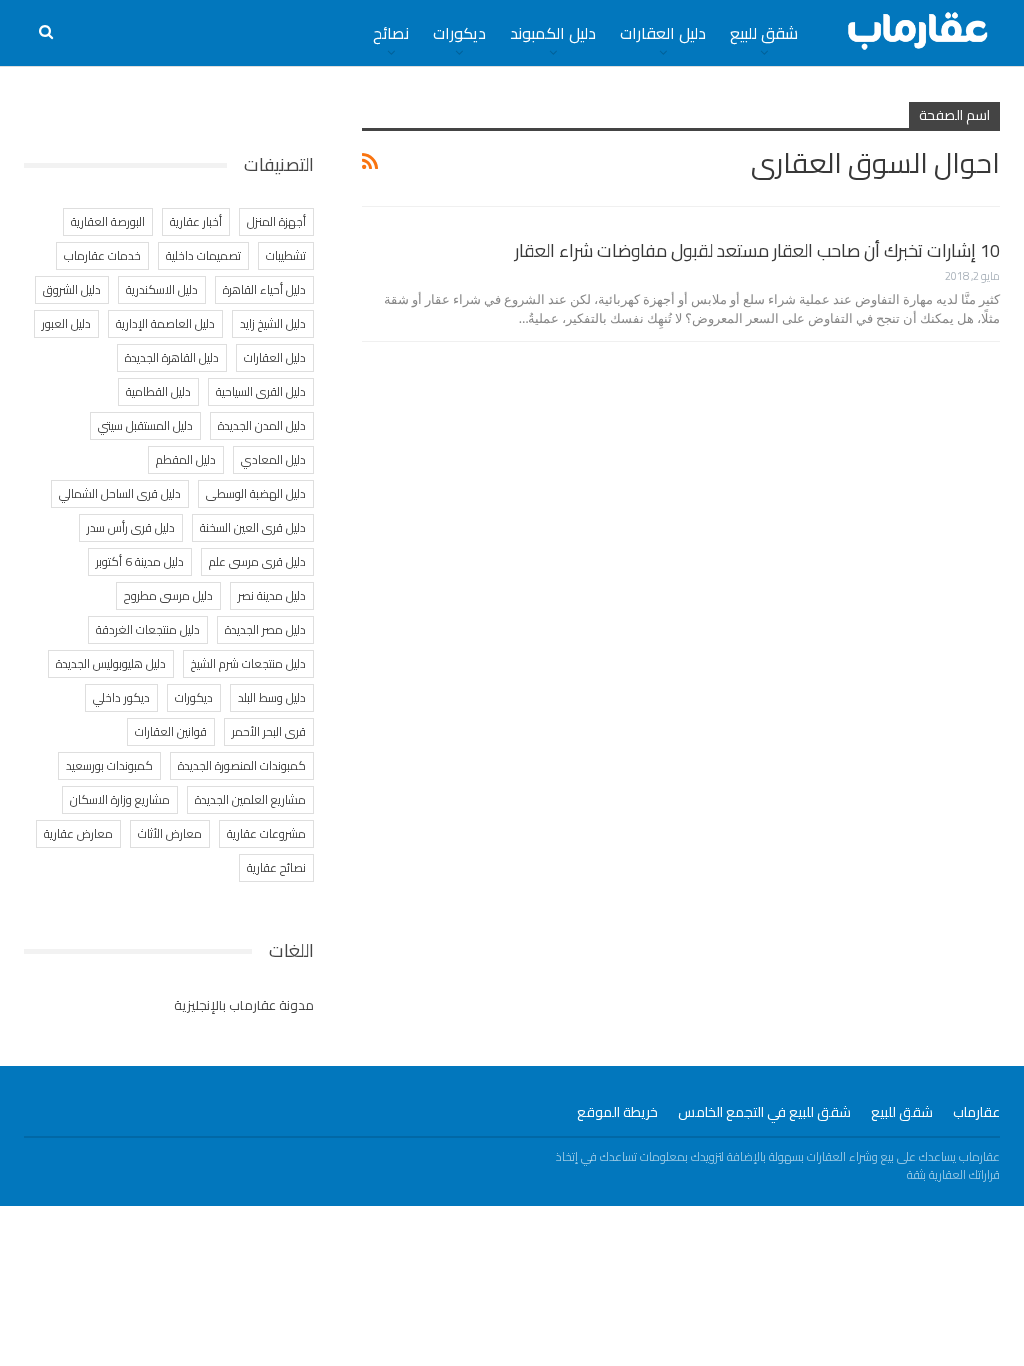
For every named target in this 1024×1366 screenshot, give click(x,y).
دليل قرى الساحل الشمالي (120, 493)
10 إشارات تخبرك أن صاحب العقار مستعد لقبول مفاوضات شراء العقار (757, 250)
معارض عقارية (78, 833)
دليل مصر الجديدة (265, 629)
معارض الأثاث (170, 833)
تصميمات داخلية (203, 255)
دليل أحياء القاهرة (264, 289)
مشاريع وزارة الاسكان (120, 799)
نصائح (391, 33)
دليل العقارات (663, 33)
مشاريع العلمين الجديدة (250, 799)
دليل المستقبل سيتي (145, 425)
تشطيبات (286, 255)
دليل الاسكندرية (162, 289)
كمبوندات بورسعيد (109, 765)
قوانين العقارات (171, 731)
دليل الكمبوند (553, 33)
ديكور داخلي (121, 697)
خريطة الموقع (617, 1112)
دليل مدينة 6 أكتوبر (140, 561)
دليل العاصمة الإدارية (165, 323)
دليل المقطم (186, 459)
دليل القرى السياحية (261, 391)
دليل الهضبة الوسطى (256, 493)
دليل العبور (66, 323)
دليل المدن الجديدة (262, 425)
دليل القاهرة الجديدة (172, 357)
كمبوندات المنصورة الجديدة (242, 765)
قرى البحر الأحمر (269, 731)
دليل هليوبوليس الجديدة (111, 663)
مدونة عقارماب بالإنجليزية (244, 1005)
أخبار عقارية (196, 221)
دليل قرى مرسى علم (257, 561)
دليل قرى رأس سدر (131, 527)
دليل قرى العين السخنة (253, 527)
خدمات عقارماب (102, 255)
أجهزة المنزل (276, 221)
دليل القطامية (158, 391)
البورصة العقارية (108, 221)
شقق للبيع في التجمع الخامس (764, 1112)
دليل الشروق (72, 289)
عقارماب (976, 1112)
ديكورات (459, 33)
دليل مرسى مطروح (168, 595)
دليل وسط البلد (272, 697)
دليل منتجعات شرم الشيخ (248, 663)
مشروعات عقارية (266, 833)
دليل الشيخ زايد (273, 323)
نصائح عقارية (276, 867)
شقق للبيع (764, 33)
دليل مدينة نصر (272, 595)
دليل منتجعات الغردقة (148, 629)
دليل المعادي (273, 459)
